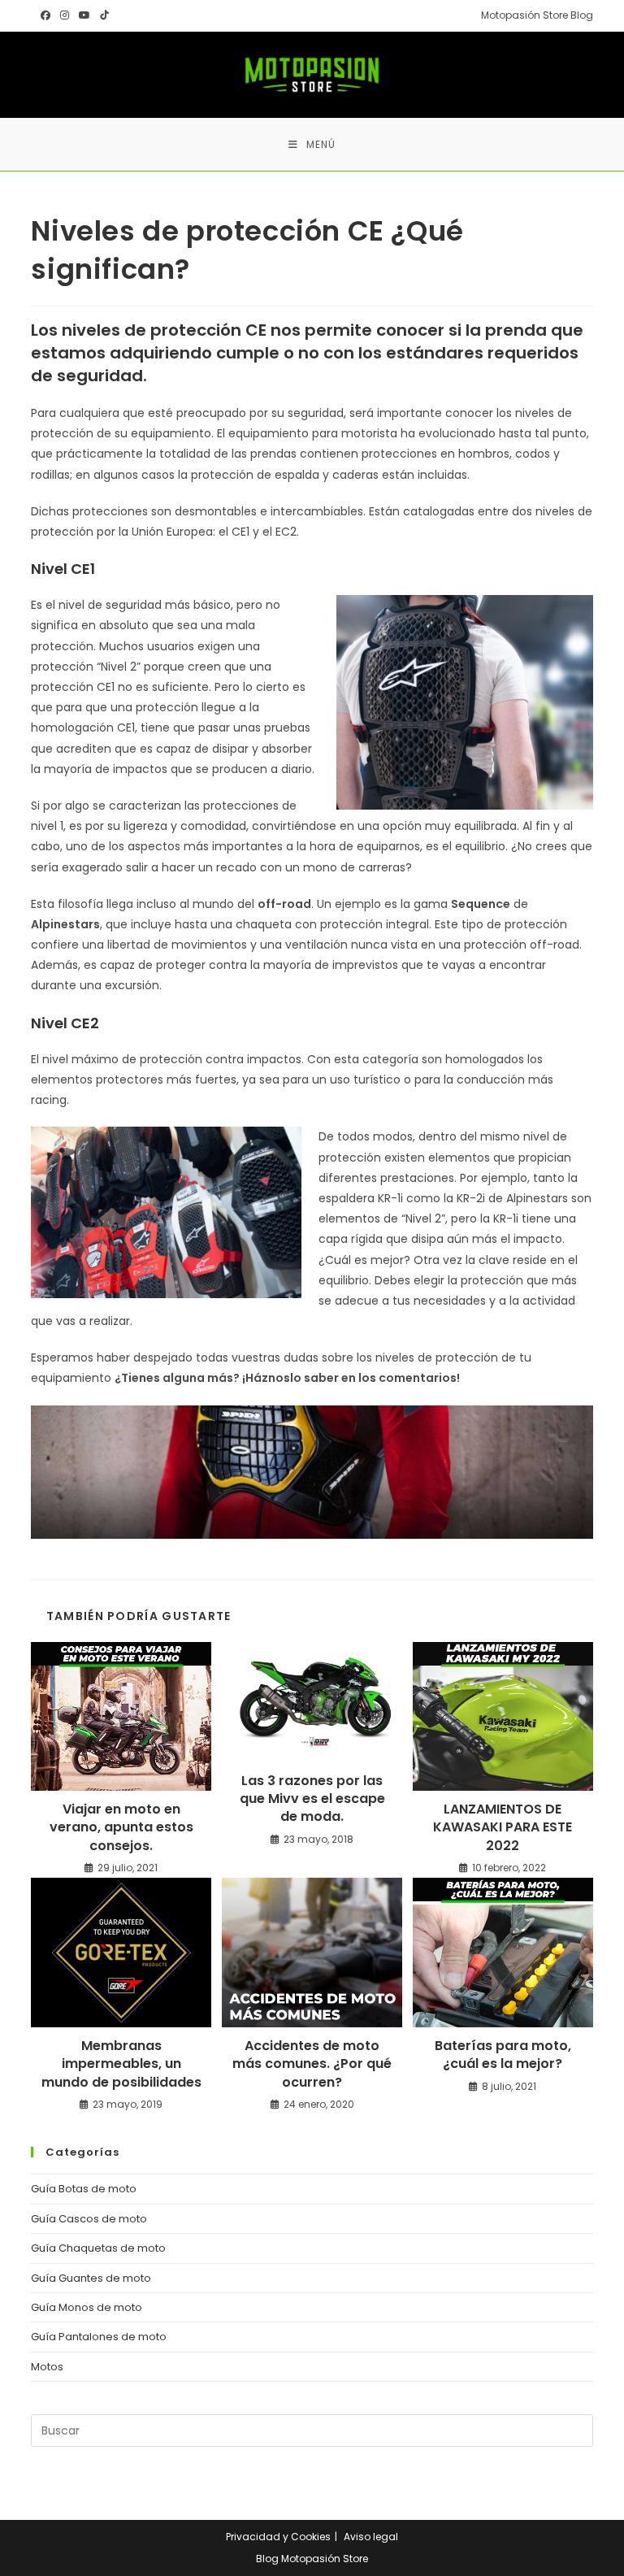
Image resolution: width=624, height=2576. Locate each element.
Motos (47, 2367)
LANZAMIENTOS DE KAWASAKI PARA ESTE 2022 (503, 1828)
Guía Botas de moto (84, 2189)
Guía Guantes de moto (91, 2278)
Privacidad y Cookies (278, 2537)
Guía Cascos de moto (89, 2219)
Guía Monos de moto (87, 2307)
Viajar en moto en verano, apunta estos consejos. (121, 1828)
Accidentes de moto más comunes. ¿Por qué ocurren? (312, 2064)
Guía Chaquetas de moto (98, 2248)
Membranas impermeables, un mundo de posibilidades (121, 2064)
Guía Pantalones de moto (99, 2337)
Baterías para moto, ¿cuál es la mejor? (503, 2055)
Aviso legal (371, 2537)
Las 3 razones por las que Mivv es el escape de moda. (312, 1799)
